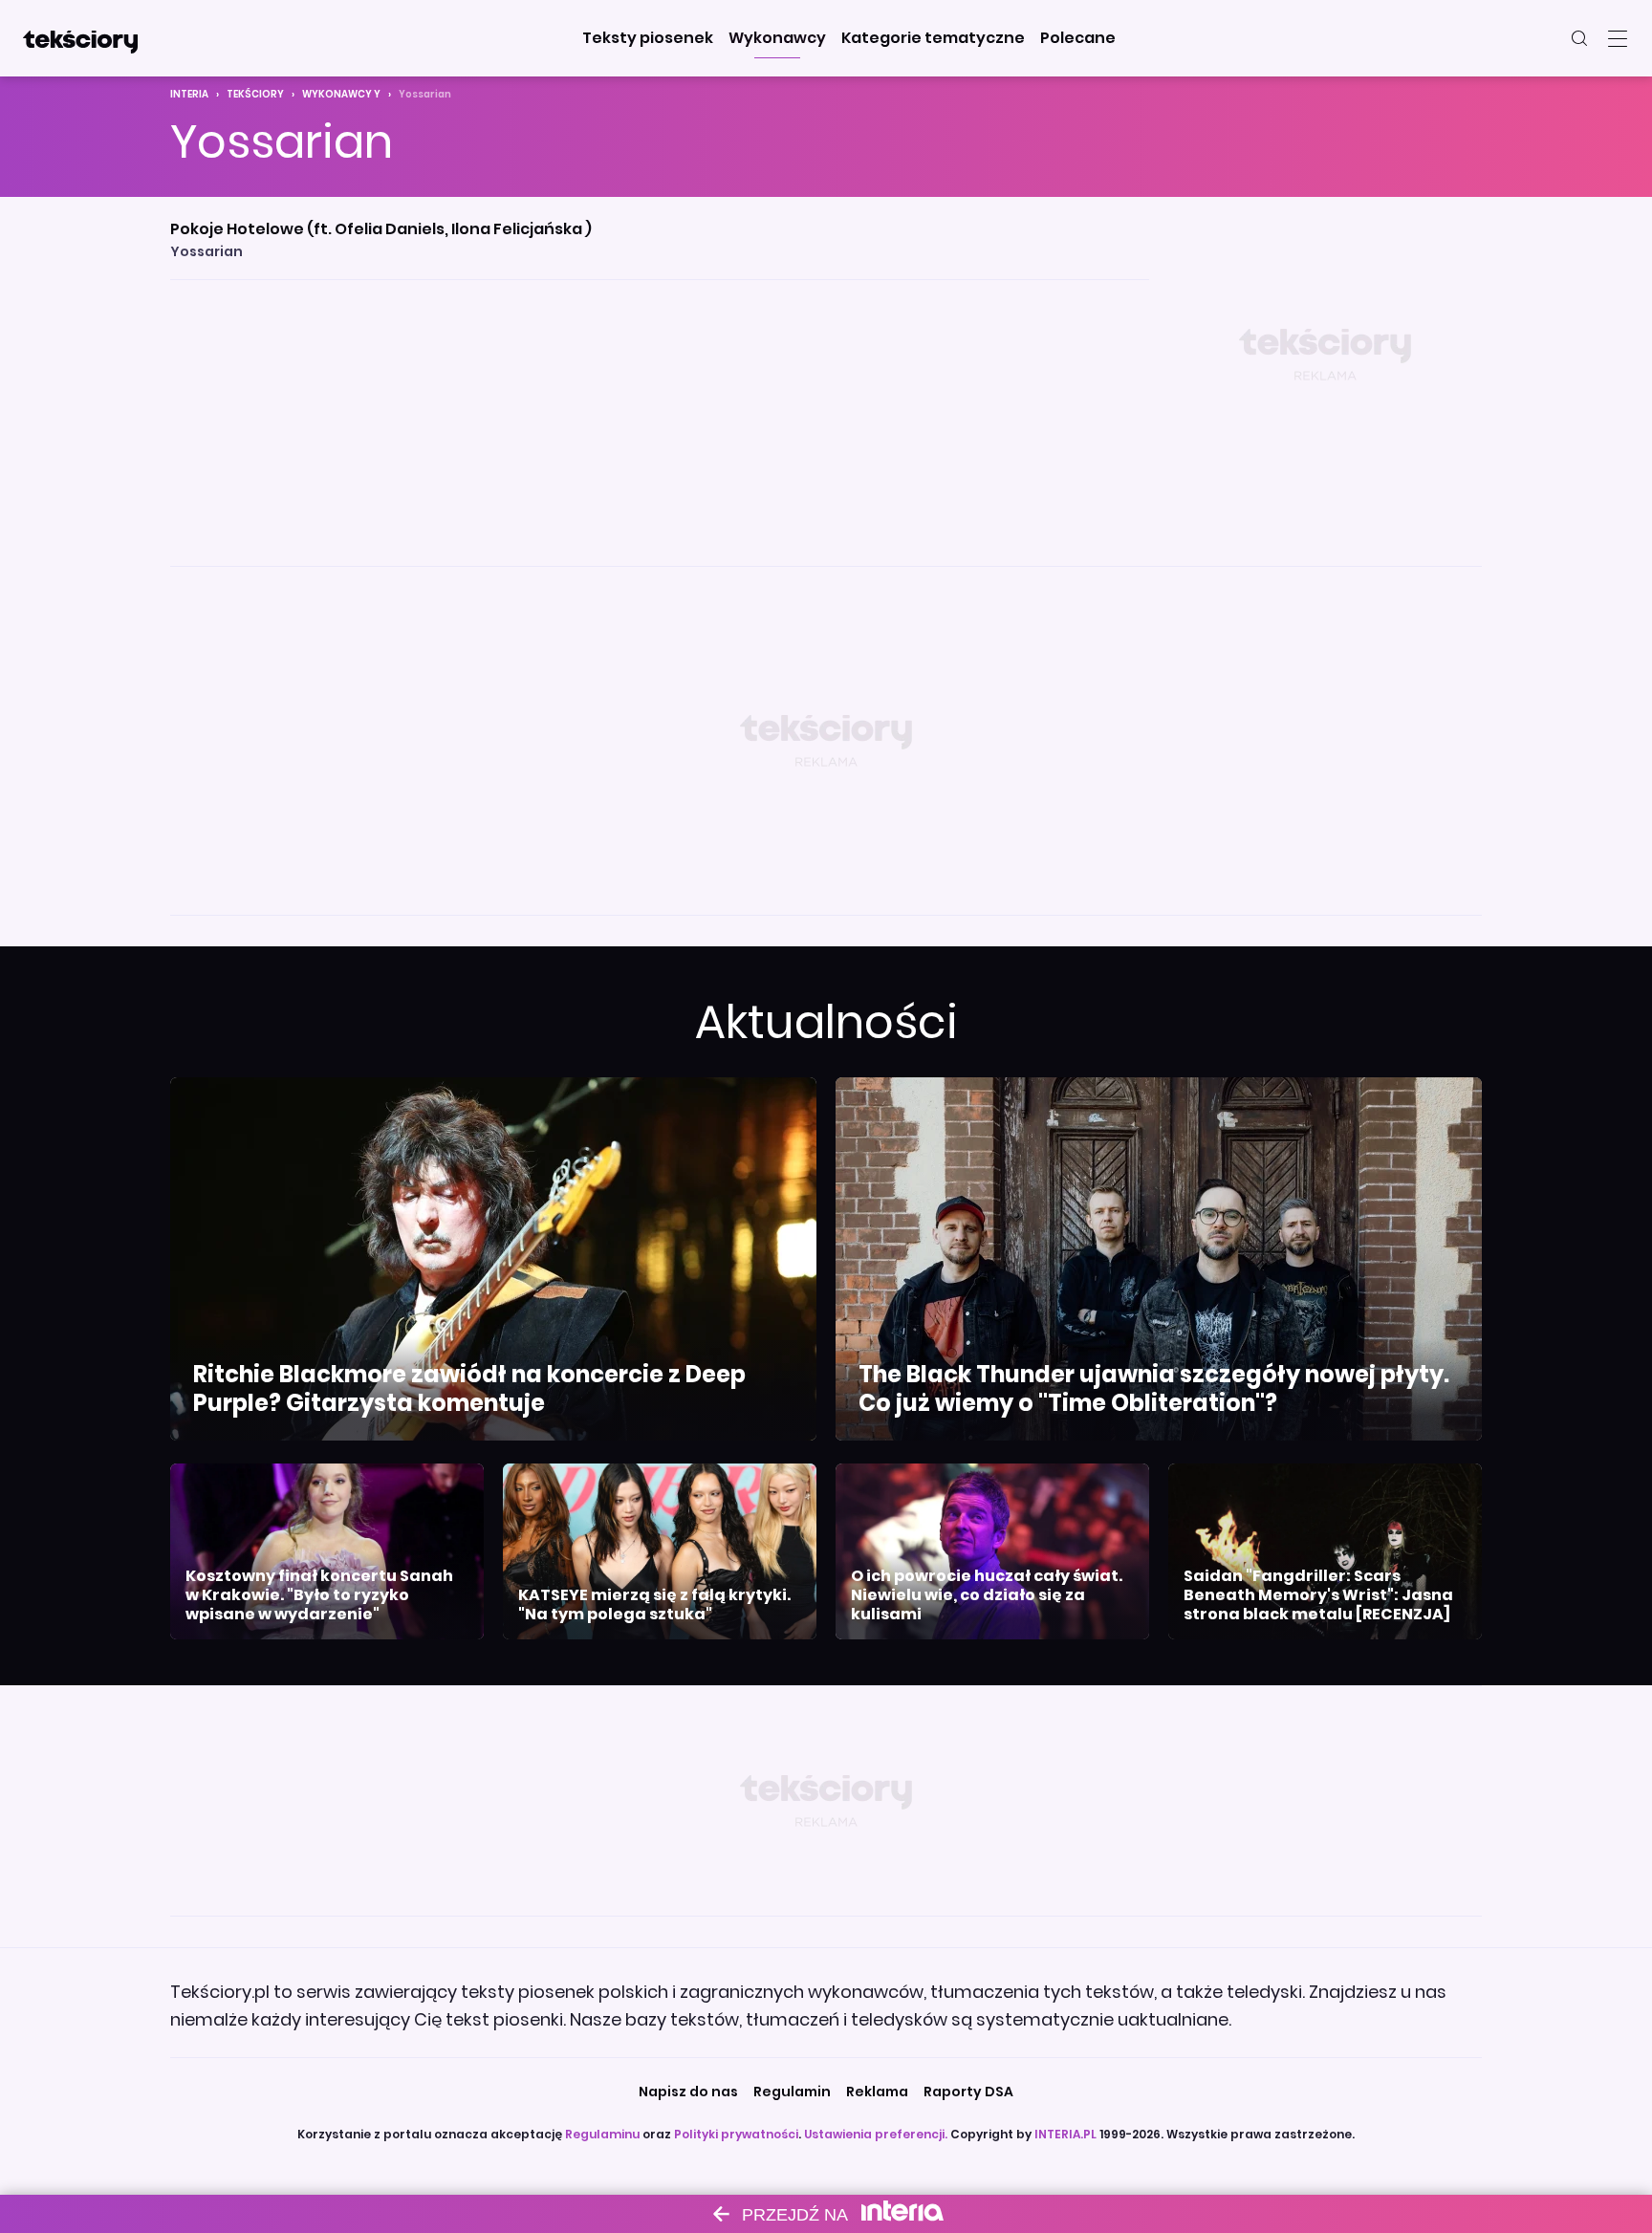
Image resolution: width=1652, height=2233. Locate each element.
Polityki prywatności (736, 2134)
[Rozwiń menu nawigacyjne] (1618, 38)
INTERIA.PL (1065, 2134)
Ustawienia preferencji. (876, 2134)
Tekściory (255, 94)
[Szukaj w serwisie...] (1579, 38)
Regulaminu (602, 2134)
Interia (189, 94)
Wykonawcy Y (341, 94)
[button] (648, 38)
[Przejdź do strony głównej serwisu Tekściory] (80, 38)
